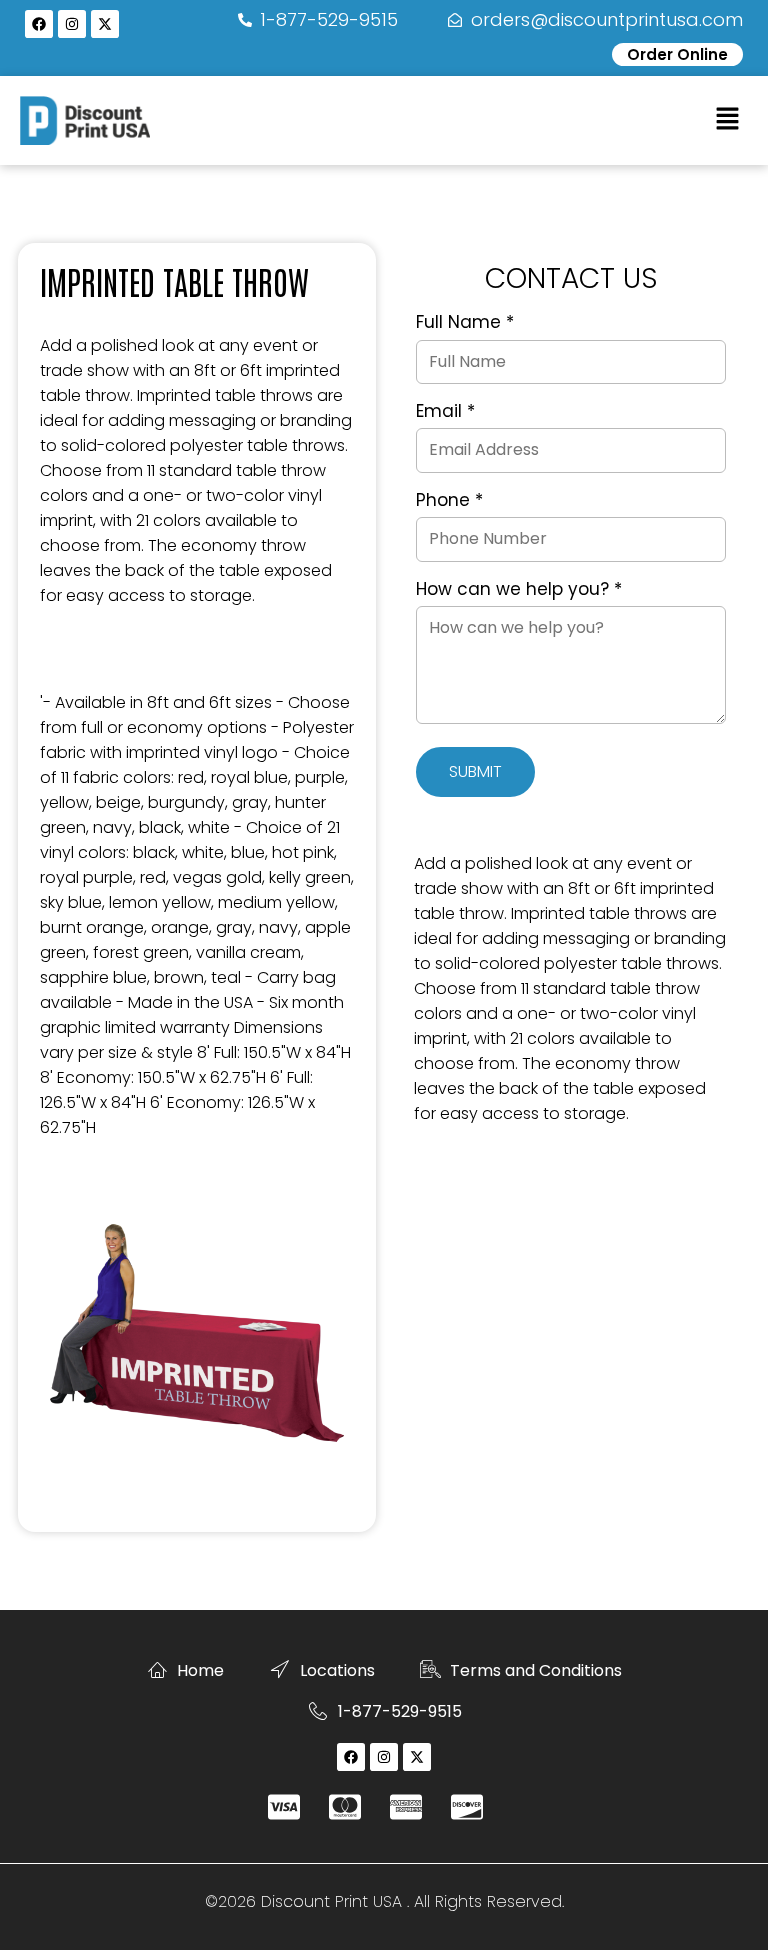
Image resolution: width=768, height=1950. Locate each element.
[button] (728, 120)
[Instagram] (72, 24)
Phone (449, 501)
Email (445, 412)
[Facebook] (39, 24)
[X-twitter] (105, 24)
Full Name (465, 323)
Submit (475, 771)
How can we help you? (519, 590)
